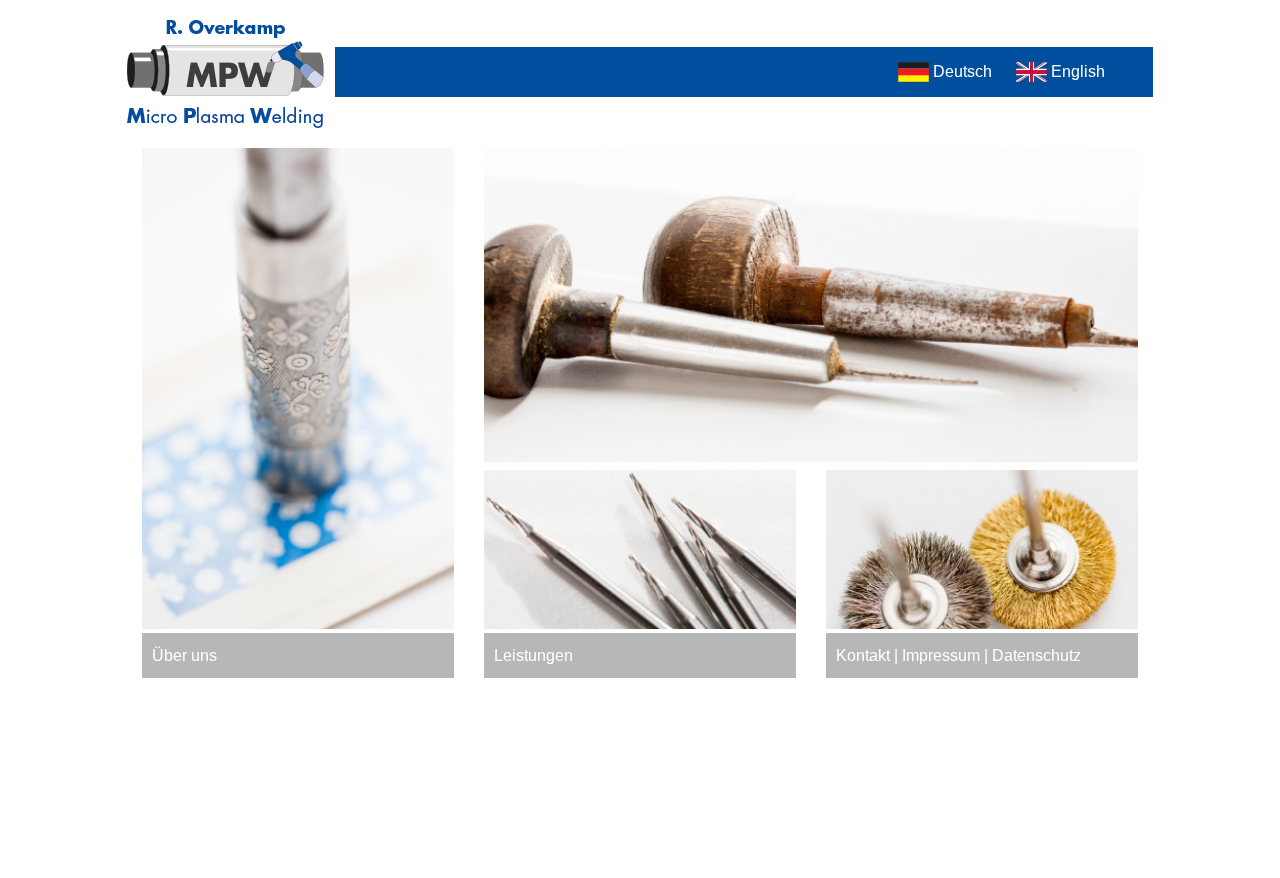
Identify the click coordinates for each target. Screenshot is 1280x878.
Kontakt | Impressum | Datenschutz (958, 655)
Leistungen (533, 655)
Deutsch (962, 71)
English (1078, 71)
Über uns (184, 655)
